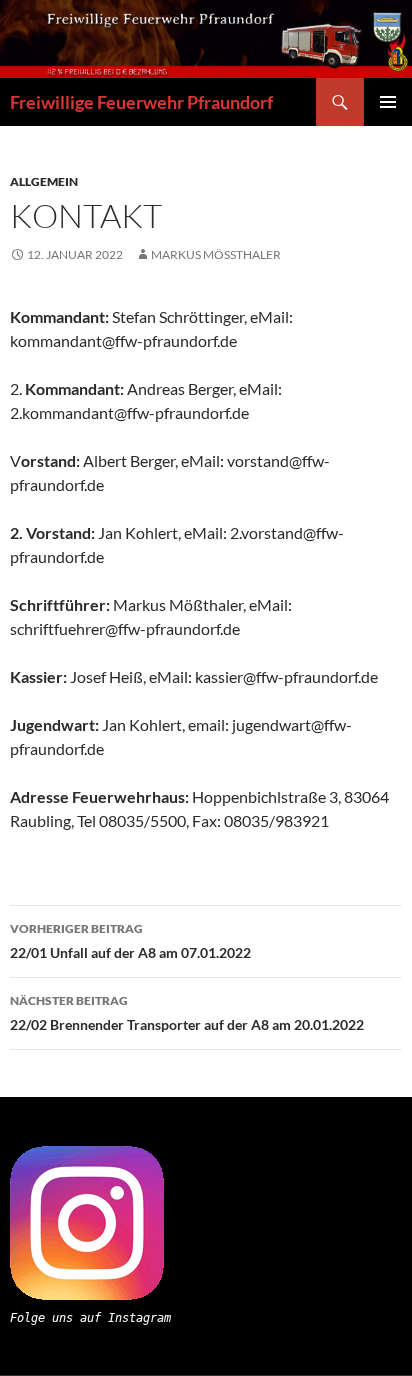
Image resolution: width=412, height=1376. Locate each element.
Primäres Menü (388, 102)
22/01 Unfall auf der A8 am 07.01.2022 (130, 941)
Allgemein (44, 181)
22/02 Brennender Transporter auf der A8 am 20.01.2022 (187, 1013)
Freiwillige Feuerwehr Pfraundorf (141, 102)
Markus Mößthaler (216, 254)
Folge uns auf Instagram (90, 1318)
